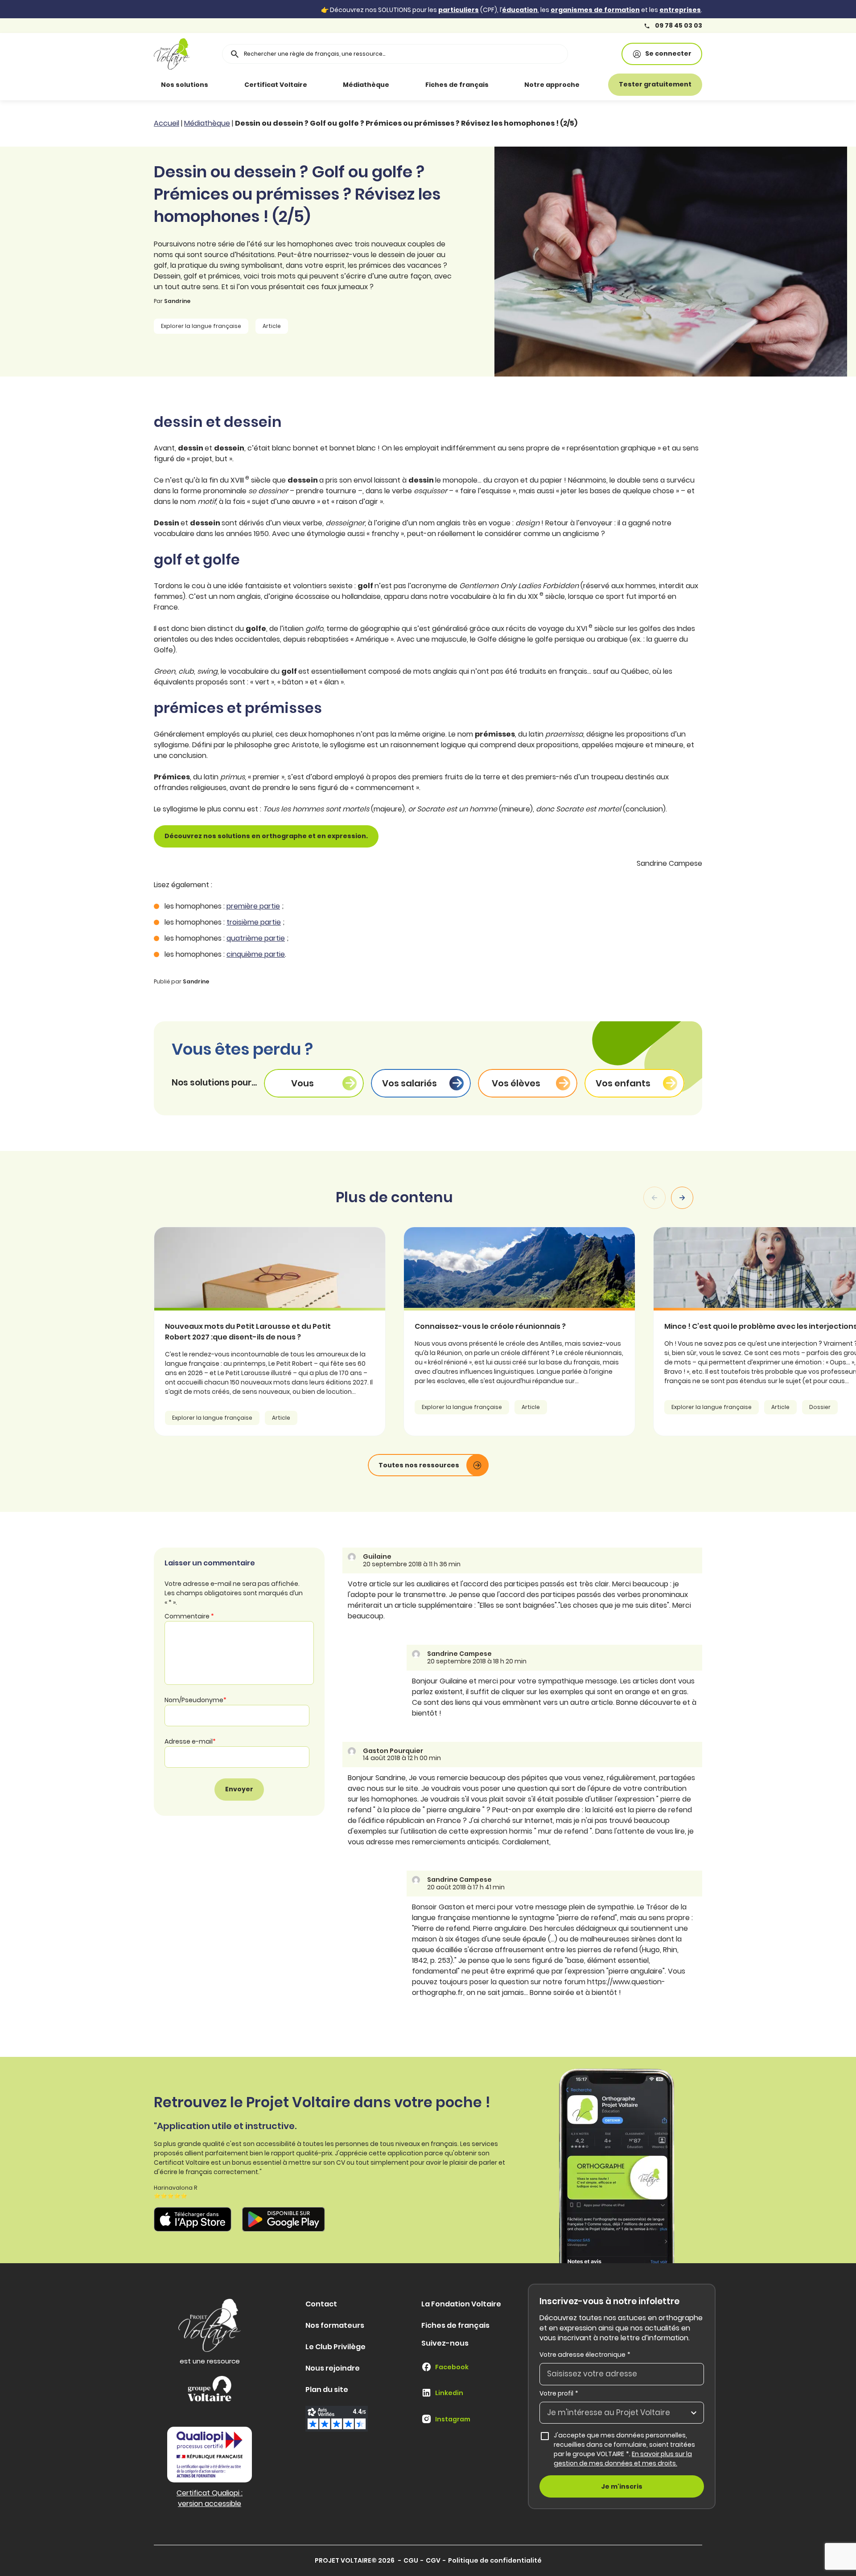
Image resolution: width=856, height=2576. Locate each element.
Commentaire (189, 1616)
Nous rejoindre (333, 2368)
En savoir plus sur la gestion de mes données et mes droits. (623, 2459)
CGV (433, 2560)
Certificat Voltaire (276, 85)
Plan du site (327, 2390)
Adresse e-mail (190, 1741)
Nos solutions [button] (185, 85)
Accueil (167, 123)
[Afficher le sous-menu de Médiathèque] (402, 85)
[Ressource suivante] (682, 1198)
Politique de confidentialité (495, 2560)
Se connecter (668, 53)
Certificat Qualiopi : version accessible (210, 2498)
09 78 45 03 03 (678, 26)
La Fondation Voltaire (461, 2304)
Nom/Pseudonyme (195, 1700)
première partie (253, 906)
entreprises (680, 10)
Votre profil (559, 2393)
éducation (520, 10)
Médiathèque (366, 85)
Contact (321, 2304)
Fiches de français (457, 85)
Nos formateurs (335, 2325)
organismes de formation (595, 10)
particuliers (459, 10)
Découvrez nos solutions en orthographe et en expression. (266, 836)
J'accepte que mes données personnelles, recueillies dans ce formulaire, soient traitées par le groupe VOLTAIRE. (629, 2449)
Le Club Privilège (335, 2347)
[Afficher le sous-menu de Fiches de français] (501, 85)
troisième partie (254, 922)
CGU (411, 2560)
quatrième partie (256, 938)
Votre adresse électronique (585, 2355)
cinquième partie (256, 954)
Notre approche (552, 85)
